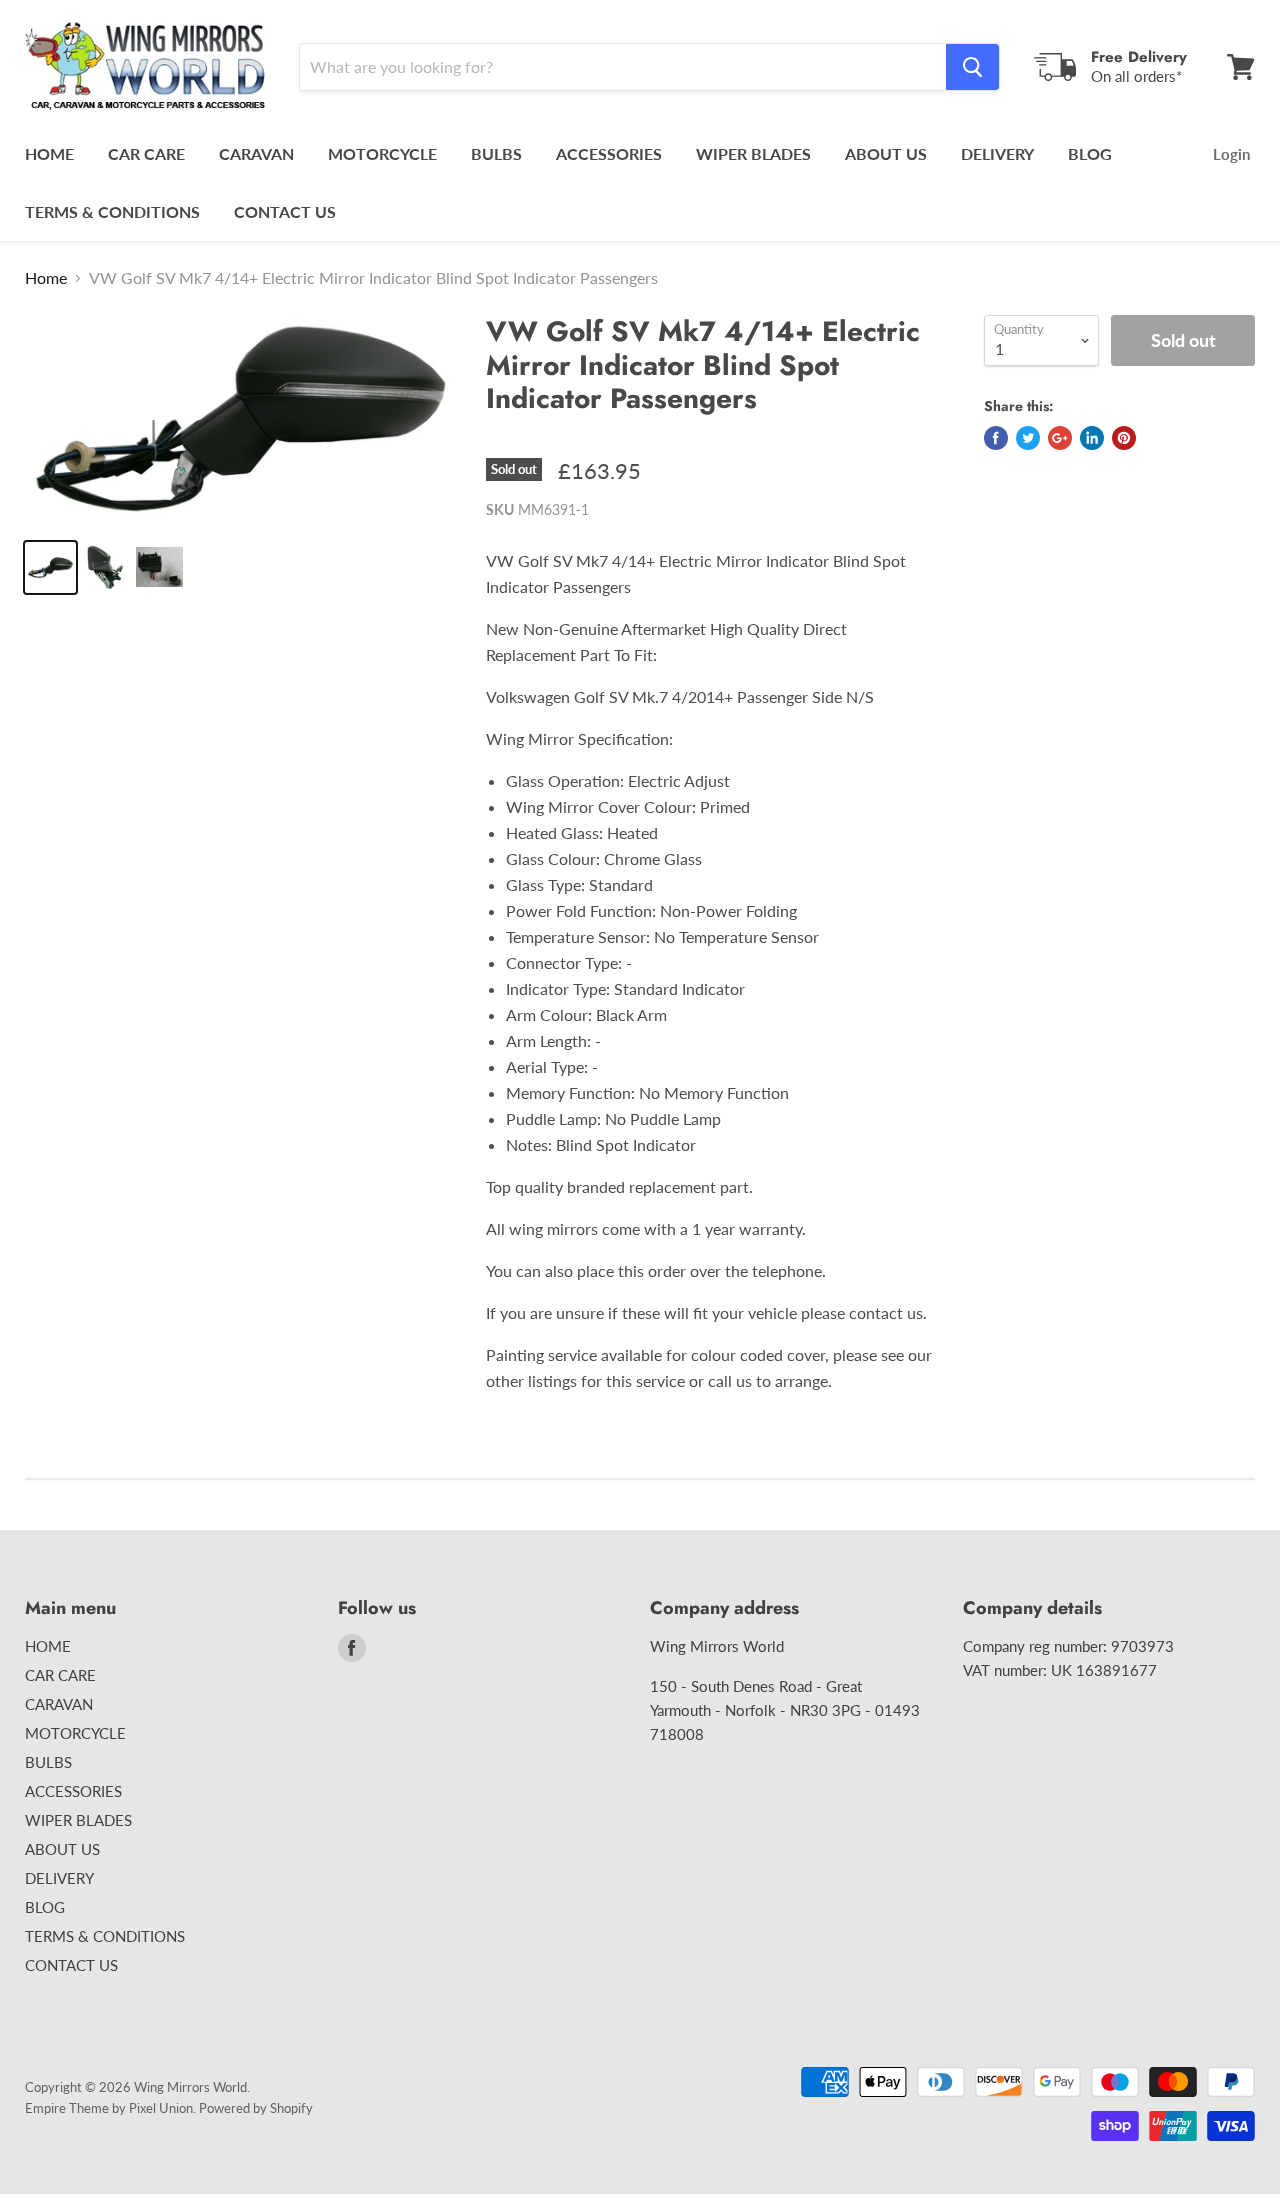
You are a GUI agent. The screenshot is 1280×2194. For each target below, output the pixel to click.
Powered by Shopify (256, 2108)
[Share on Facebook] (996, 438)
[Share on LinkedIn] (1092, 438)
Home (46, 278)
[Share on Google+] (1060, 438)
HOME (49, 153)
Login (1231, 154)
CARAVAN (256, 153)
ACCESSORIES (609, 153)
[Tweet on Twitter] (1028, 438)
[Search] (972, 67)
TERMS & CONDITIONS (112, 211)
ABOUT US (886, 153)
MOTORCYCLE (382, 153)
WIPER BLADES (753, 153)
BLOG (1090, 153)
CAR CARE (146, 153)
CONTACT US (285, 211)
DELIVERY (997, 153)
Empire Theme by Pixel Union (109, 2108)
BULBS (496, 153)
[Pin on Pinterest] (1124, 438)
